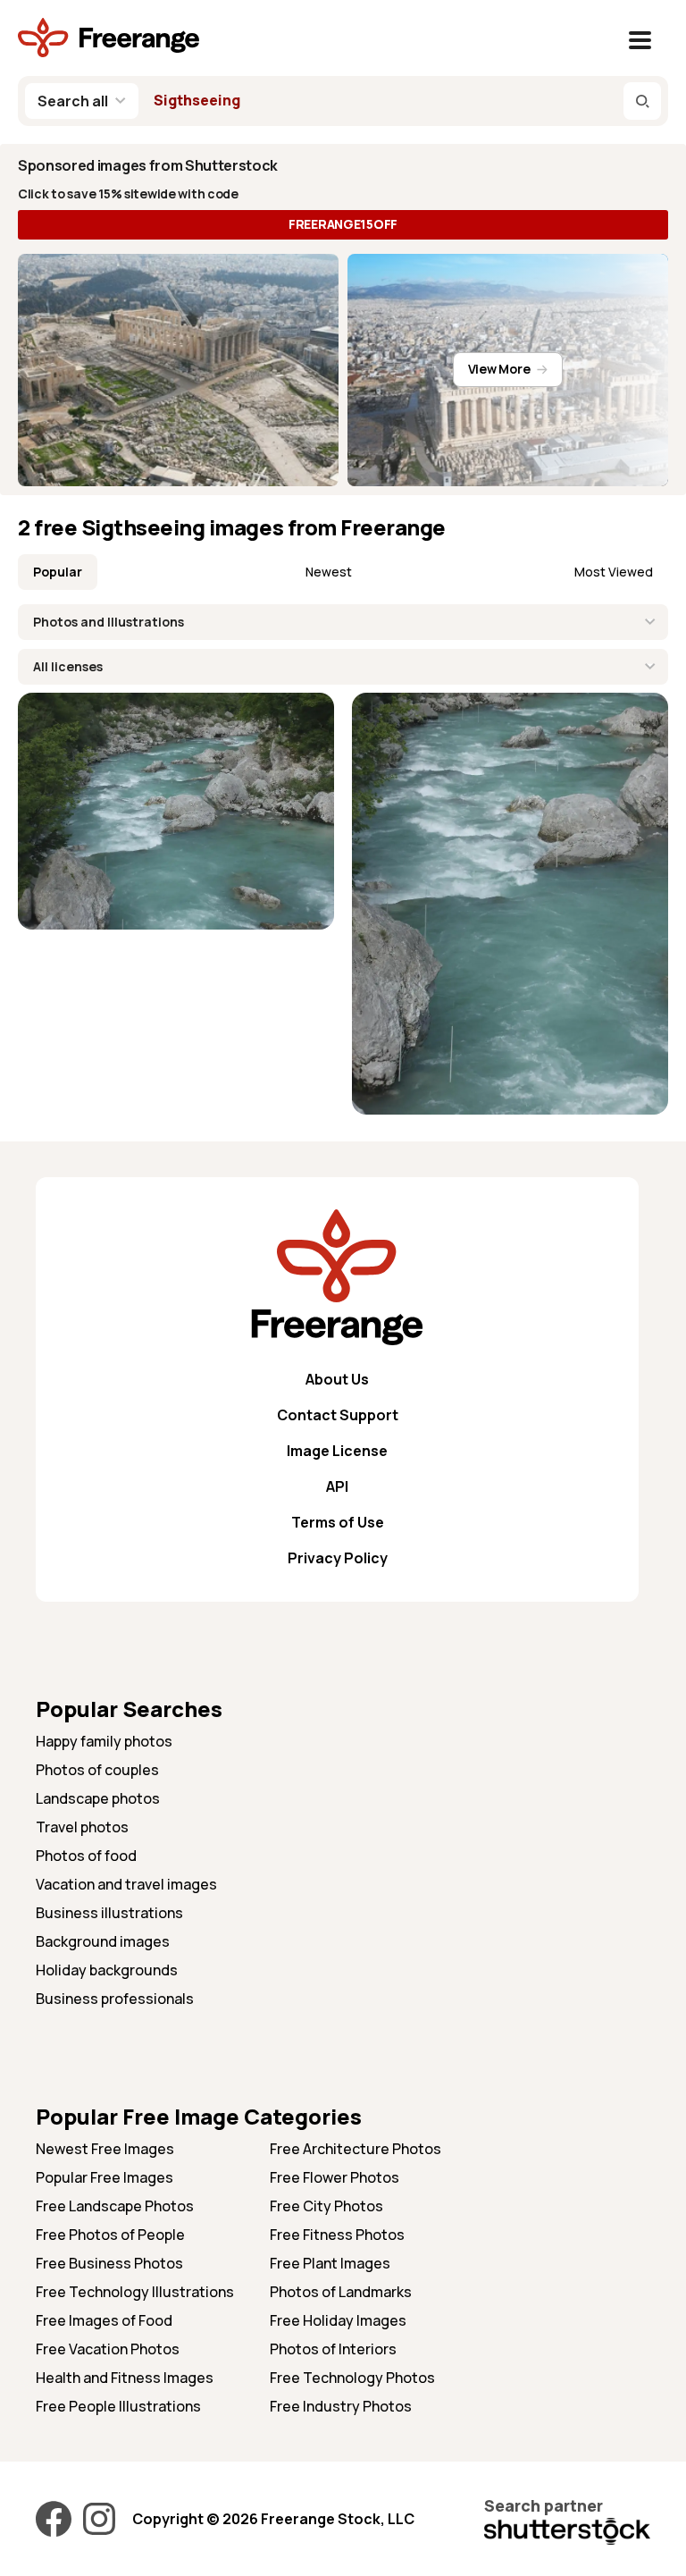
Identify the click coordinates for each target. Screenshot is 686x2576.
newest (329, 572)
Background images (103, 1941)
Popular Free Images (105, 2177)
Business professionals (115, 1999)
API (337, 1486)
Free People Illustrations (118, 2406)
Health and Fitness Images (125, 2378)
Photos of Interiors (333, 2349)
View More (499, 369)
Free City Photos (326, 2206)
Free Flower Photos (335, 2177)
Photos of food (86, 1856)
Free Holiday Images (338, 2320)
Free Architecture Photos (356, 2149)
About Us (337, 1379)
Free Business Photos (109, 2263)
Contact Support (338, 1415)
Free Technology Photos (352, 2378)
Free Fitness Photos (337, 2235)
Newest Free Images (105, 2149)
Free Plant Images (330, 2263)
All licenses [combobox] (68, 666)
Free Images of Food (104, 2320)
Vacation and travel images (126, 1884)
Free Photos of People (110, 2235)
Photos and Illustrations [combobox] (109, 622)
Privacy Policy (338, 1558)
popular (58, 572)
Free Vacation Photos (108, 2349)
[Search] (642, 101)
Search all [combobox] (73, 101)
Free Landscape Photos (115, 2206)
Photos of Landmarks (341, 2292)
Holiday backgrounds (107, 1970)
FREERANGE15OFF (343, 224)
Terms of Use (338, 1522)
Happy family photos (104, 1741)
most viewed (614, 572)
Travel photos (82, 1827)
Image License (337, 1451)
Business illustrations (109, 1913)
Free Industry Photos (341, 2406)
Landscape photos (98, 1798)
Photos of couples (97, 1770)
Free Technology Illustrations (135, 2292)
